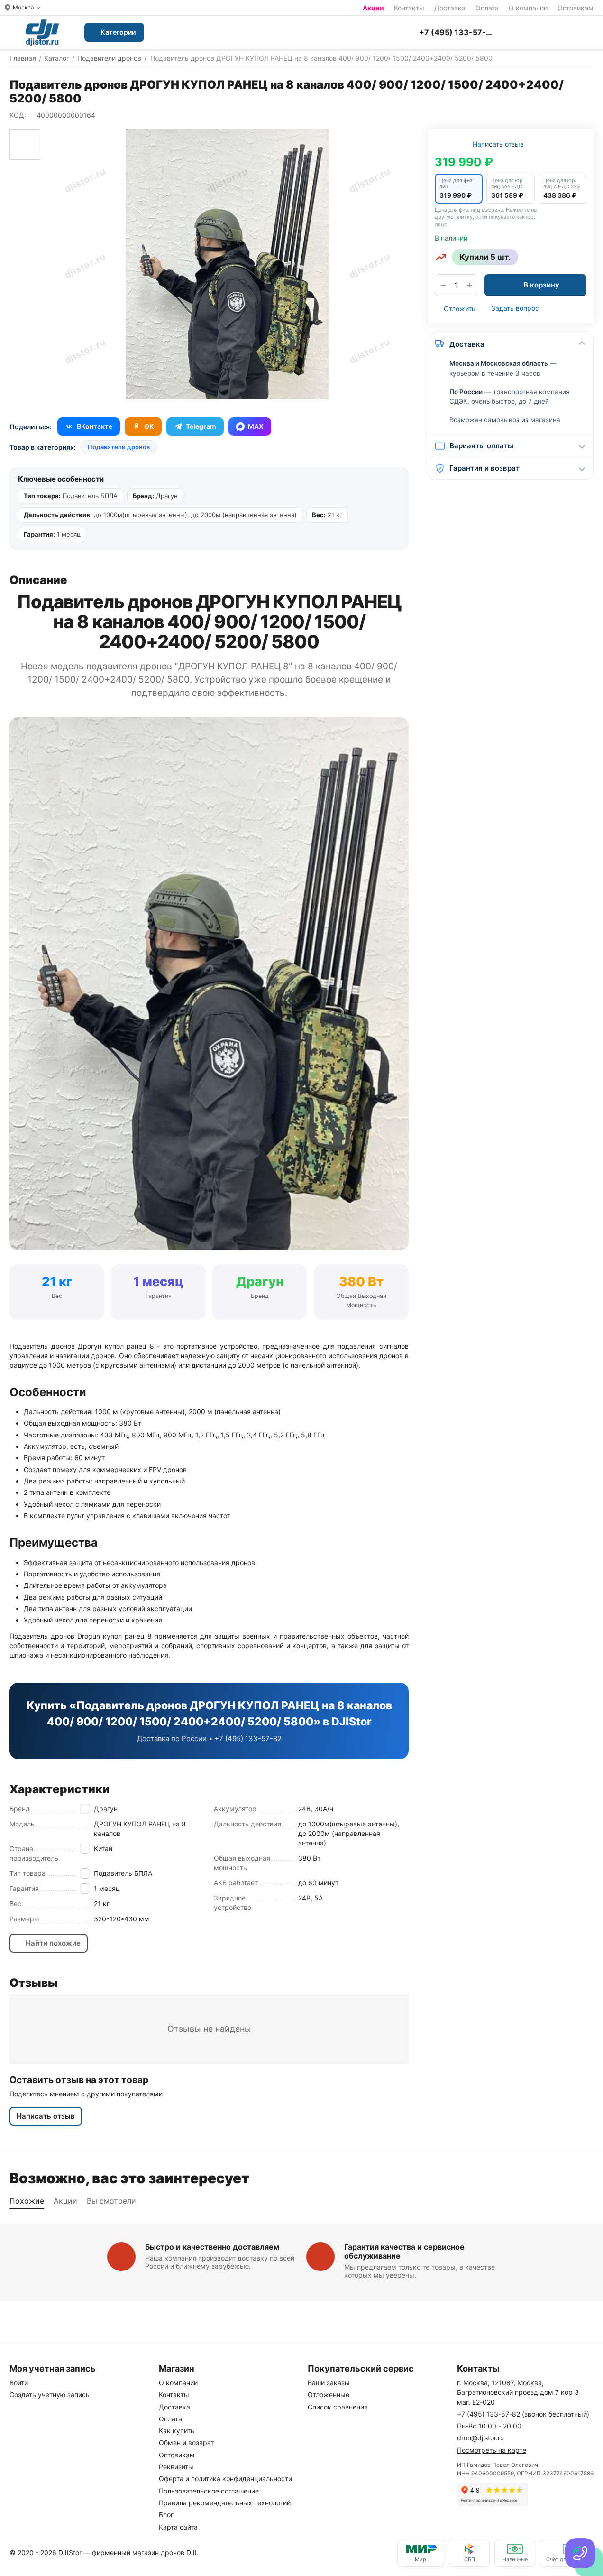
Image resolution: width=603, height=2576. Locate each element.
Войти (19, 2383)
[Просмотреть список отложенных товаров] (541, 32)
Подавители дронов (119, 447)
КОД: (18, 115)
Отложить (460, 309)
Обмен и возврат (186, 2442)
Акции (373, 8)
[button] (459, 189)
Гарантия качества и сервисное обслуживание (404, 2251)
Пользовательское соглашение (209, 2491)
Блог (166, 2515)
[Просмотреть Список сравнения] (518, 32)
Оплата (487, 8)
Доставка (450, 8)
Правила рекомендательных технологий (225, 2503)
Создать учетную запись (50, 2395)
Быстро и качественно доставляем (212, 2247)
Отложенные (329, 2395)
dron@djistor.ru (480, 2438)
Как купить (177, 2431)
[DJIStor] (42, 32)
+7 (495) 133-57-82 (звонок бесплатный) (523, 2414)
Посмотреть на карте (492, 2450)
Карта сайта (178, 2527)
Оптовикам (576, 8)
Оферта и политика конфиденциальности (225, 2479)
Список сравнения (338, 2407)
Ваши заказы (329, 2383)
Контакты (409, 8)
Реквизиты (176, 2467)
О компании (528, 8)
